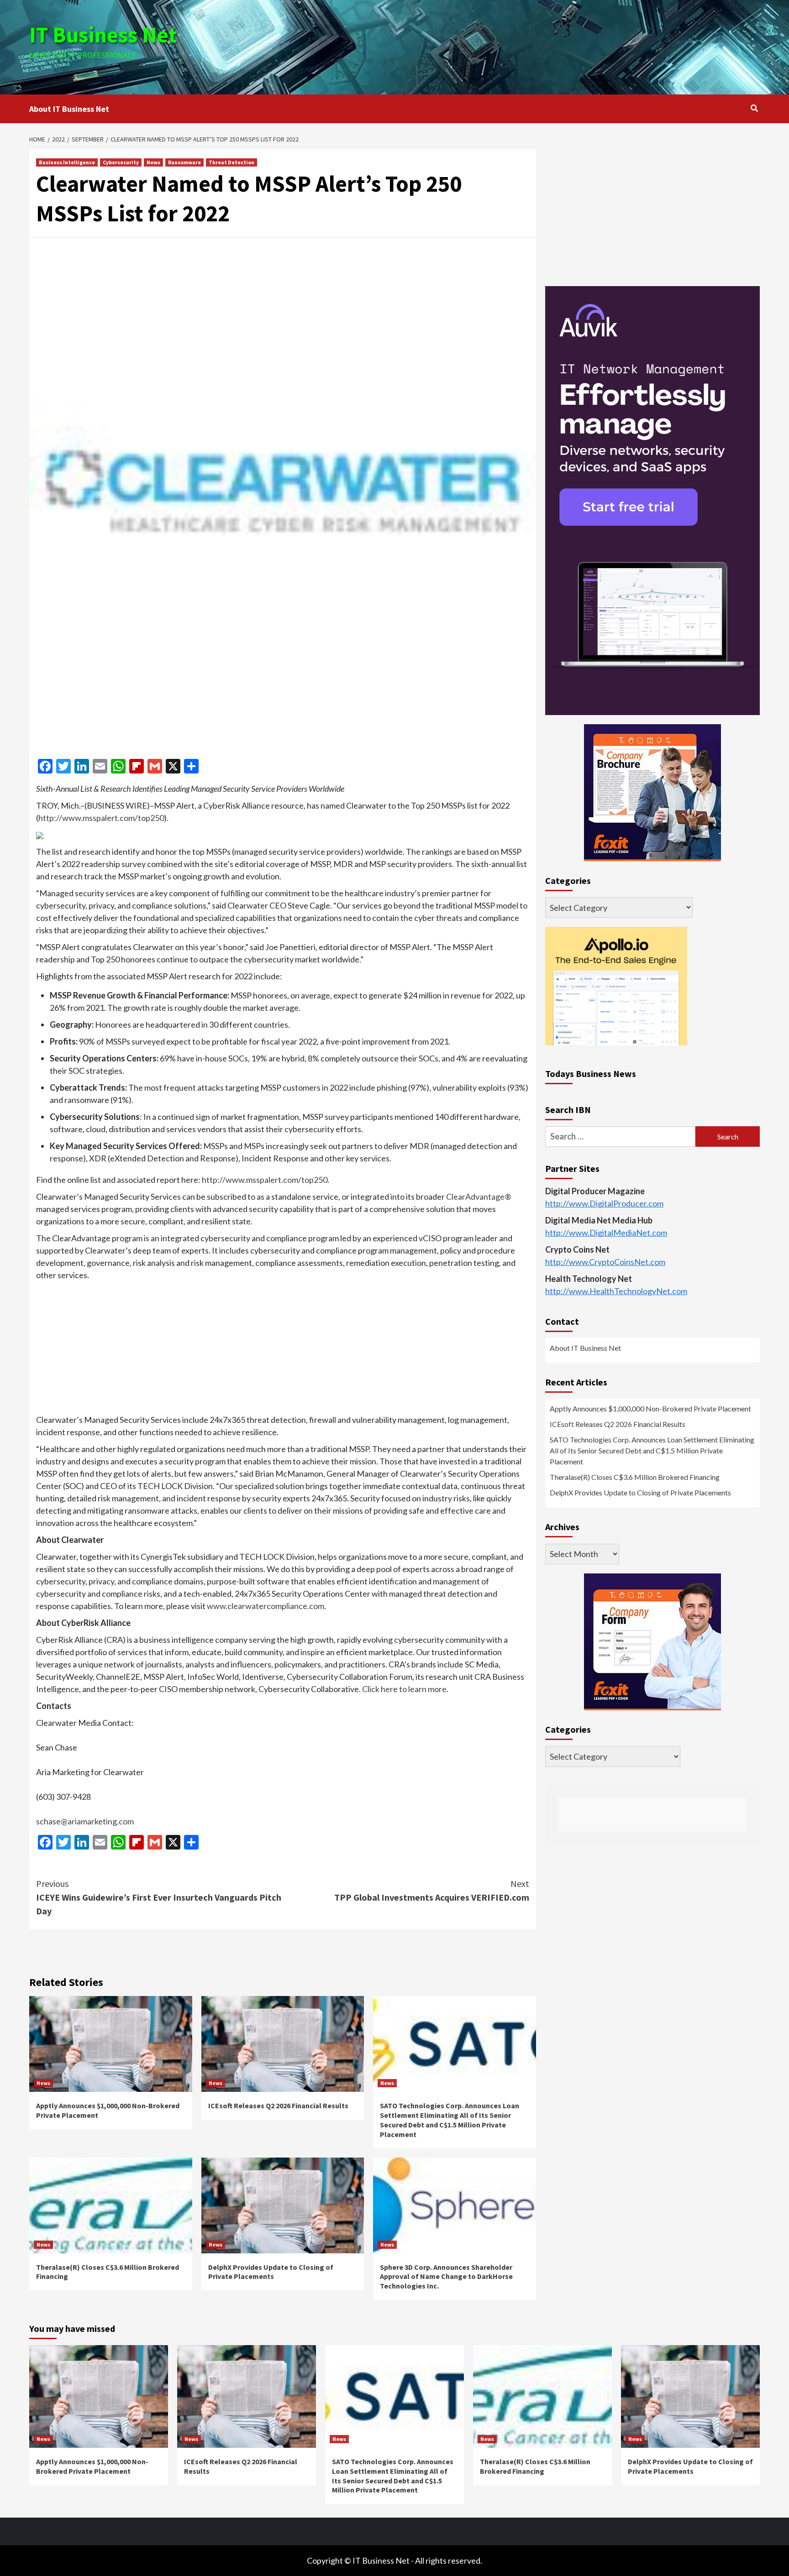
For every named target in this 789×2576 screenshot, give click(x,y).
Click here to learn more (404, 1689)
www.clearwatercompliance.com (266, 1606)
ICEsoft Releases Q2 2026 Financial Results (278, 2106)
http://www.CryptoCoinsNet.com (605, 1262)
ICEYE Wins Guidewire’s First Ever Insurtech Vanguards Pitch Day (159, 1897)
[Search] (754, 108)
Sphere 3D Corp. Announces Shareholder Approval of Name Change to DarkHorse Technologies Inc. (446, 2277)
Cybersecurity (121, 162)
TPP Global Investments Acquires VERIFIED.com (432, 1890)
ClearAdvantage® (479, 1197)
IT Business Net (103, 35)
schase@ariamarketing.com (85, 1821)
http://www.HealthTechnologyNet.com (616, 1291)
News (153, 162)
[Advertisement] (516, 46)
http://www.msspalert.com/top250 (101, 818)
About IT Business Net (69, 109)
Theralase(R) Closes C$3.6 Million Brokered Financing (635, 1477)
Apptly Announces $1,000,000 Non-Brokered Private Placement (650, 1409)
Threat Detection (231, 162)
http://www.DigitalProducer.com (604, 1204)
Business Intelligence (67, 162)
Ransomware (184, 162)
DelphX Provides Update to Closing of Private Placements (271, 2272)
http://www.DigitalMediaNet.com (606, 1233)
